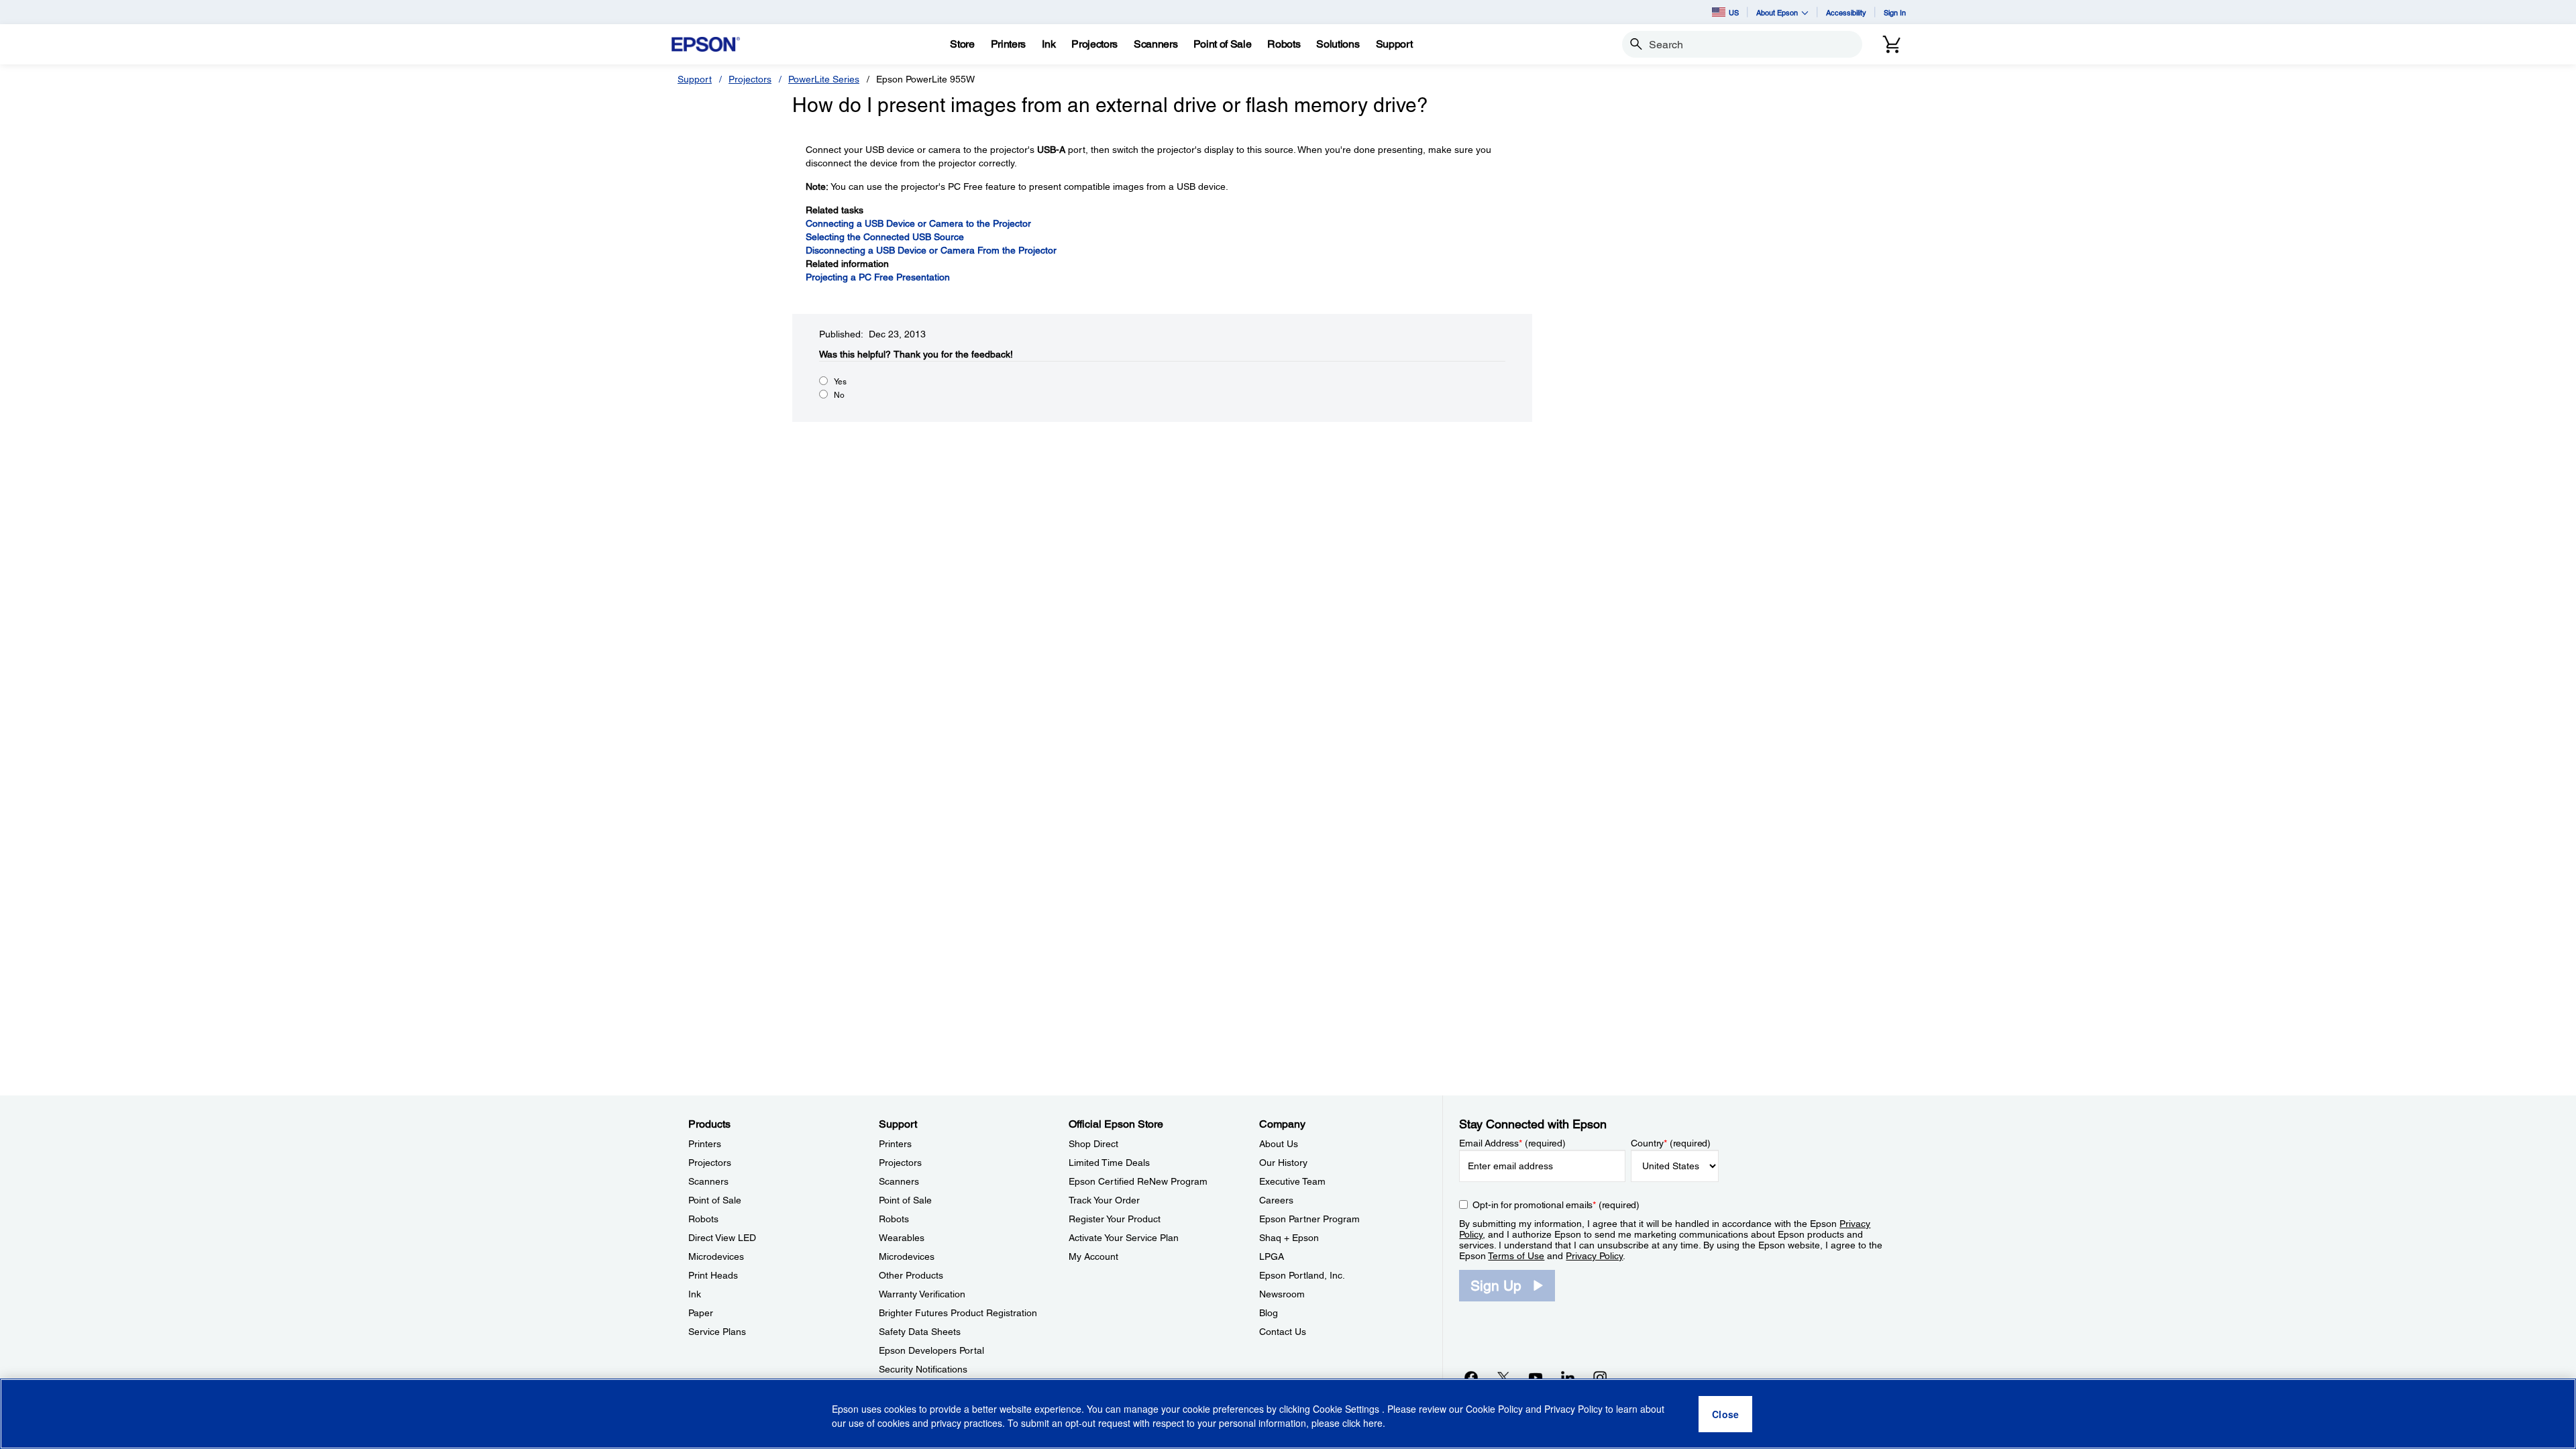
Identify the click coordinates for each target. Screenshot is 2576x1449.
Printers (705, 1144)
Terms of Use (1516, 1256)
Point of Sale (715, 1200)
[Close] (1725, 1414)
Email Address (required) (1512, 1143)
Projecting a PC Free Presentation (878, 277)
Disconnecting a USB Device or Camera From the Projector (931, 250)
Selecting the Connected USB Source (885, 237)
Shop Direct (1093, 1144)
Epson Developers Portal (931, 1350)
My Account (1093, 1256)
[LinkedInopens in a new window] (1568, 1377)
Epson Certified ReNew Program (1138, 1181)
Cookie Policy (1494, 1409)
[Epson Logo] (706, 45)
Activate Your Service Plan (1124, 1238)
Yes (840, 382)
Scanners (708, 1181)
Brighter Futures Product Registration (958, 1313)
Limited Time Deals (1109, 1163)
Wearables (902, 1238)
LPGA (1272, 1256)
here (1373, 1423)
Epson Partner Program (1309, 1219)
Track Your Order (1104, 1200)
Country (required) (1671, 1143)
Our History (1283, 1163)
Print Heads (713, 1275)
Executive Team (1292, 1181)
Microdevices (716, 1256)
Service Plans (717, 1332)
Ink (695, 1294)
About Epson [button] (1777, 12)
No (839, 395)
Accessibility (1846, 12)
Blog (1269, 1313)
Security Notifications (923, 1369)
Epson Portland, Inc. (1302, 1275)
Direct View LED (722, 1238)
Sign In (1895, 12)
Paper (701, 1313)
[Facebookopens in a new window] (1471, 1377)
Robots (703, 1219)
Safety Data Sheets (920, 1332)
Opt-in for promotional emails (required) (1556, 1205)
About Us (1279, 1144)
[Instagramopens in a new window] (1600, 1377)
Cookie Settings (1347, 1409)
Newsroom (1282, 1294)
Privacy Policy (1594, 1256)
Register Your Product (1115, 1219)
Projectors (750, 79)
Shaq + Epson (1289, 1238)
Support (695, 79)
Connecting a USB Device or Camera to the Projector (918, 223)
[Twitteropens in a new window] (1503, 1377)
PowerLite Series (824, 79)
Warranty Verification (922, 1294)
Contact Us (1283, 1332)
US (1734, 12)
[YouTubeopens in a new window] (1536, 1377)
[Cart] (1892, 44)
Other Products (911, 1275)
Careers (1276, 1200)
